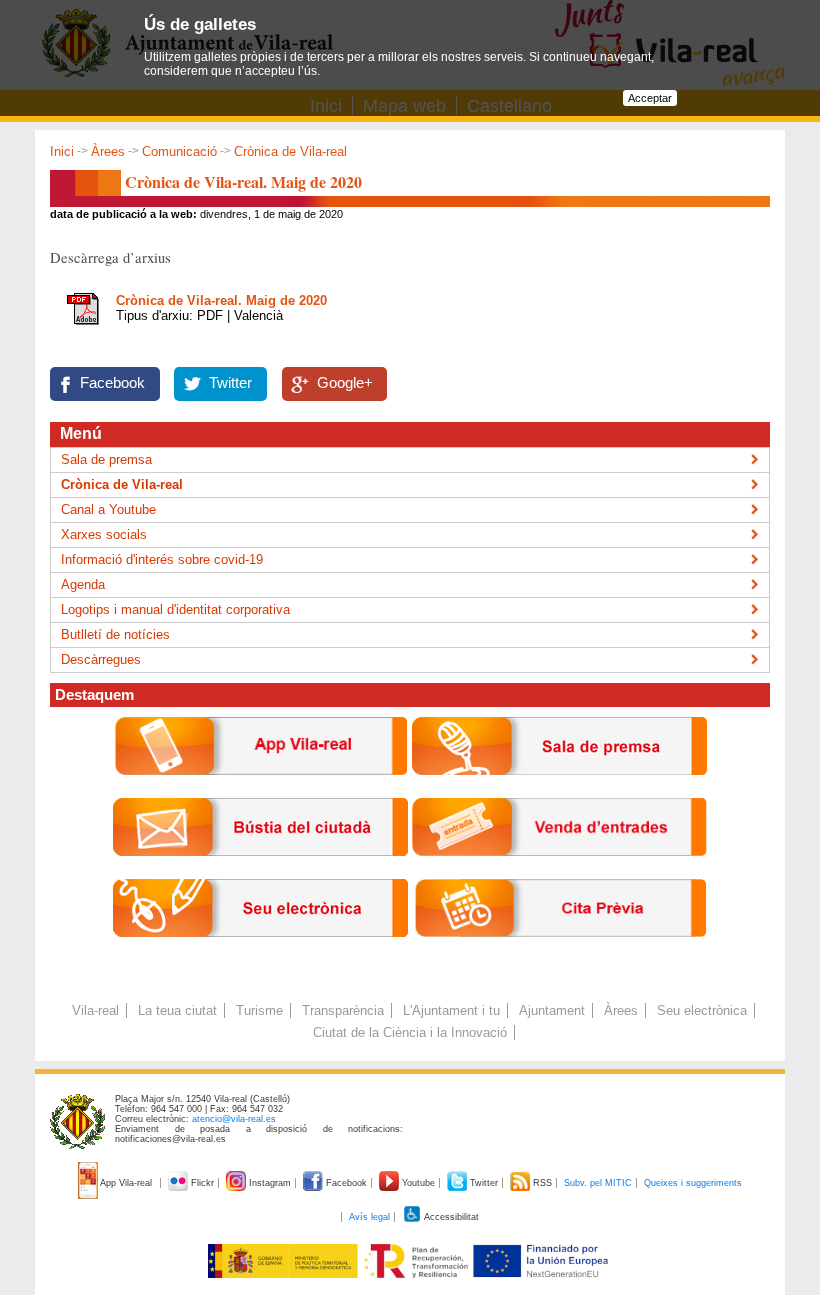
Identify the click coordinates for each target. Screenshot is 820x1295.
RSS (542, 1183)
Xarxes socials (104, 534)
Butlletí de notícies (115, 634)
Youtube (418, 1183)
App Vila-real (126, 1183)
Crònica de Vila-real (290, 151)
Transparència (343, 1010)
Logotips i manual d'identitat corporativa (175, 609)
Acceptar (650, 98)
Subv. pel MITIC (598, 1183)
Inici (62, 151)
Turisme (259, 1010)
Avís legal (369, 1217)
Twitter (230, 383)
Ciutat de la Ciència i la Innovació (410, 1032)
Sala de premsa (106, 459)
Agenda (83, 584)
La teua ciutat (177, 1010)
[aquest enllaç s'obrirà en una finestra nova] (260, 952)
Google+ (345, 383)
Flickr (202, 1183)
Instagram (270, 1183)
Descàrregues (101, 659)
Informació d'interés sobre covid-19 (162, 559)
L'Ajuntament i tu (451, 1010)
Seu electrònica (702, 1010)
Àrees (108, 151)
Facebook (112, 383)
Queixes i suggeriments (693, 1183)
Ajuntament (552, 1010)
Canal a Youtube (108, 509)
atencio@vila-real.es (234, 1119)
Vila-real (95, 1010)
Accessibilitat (450, 1217)
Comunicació (179, 151)
